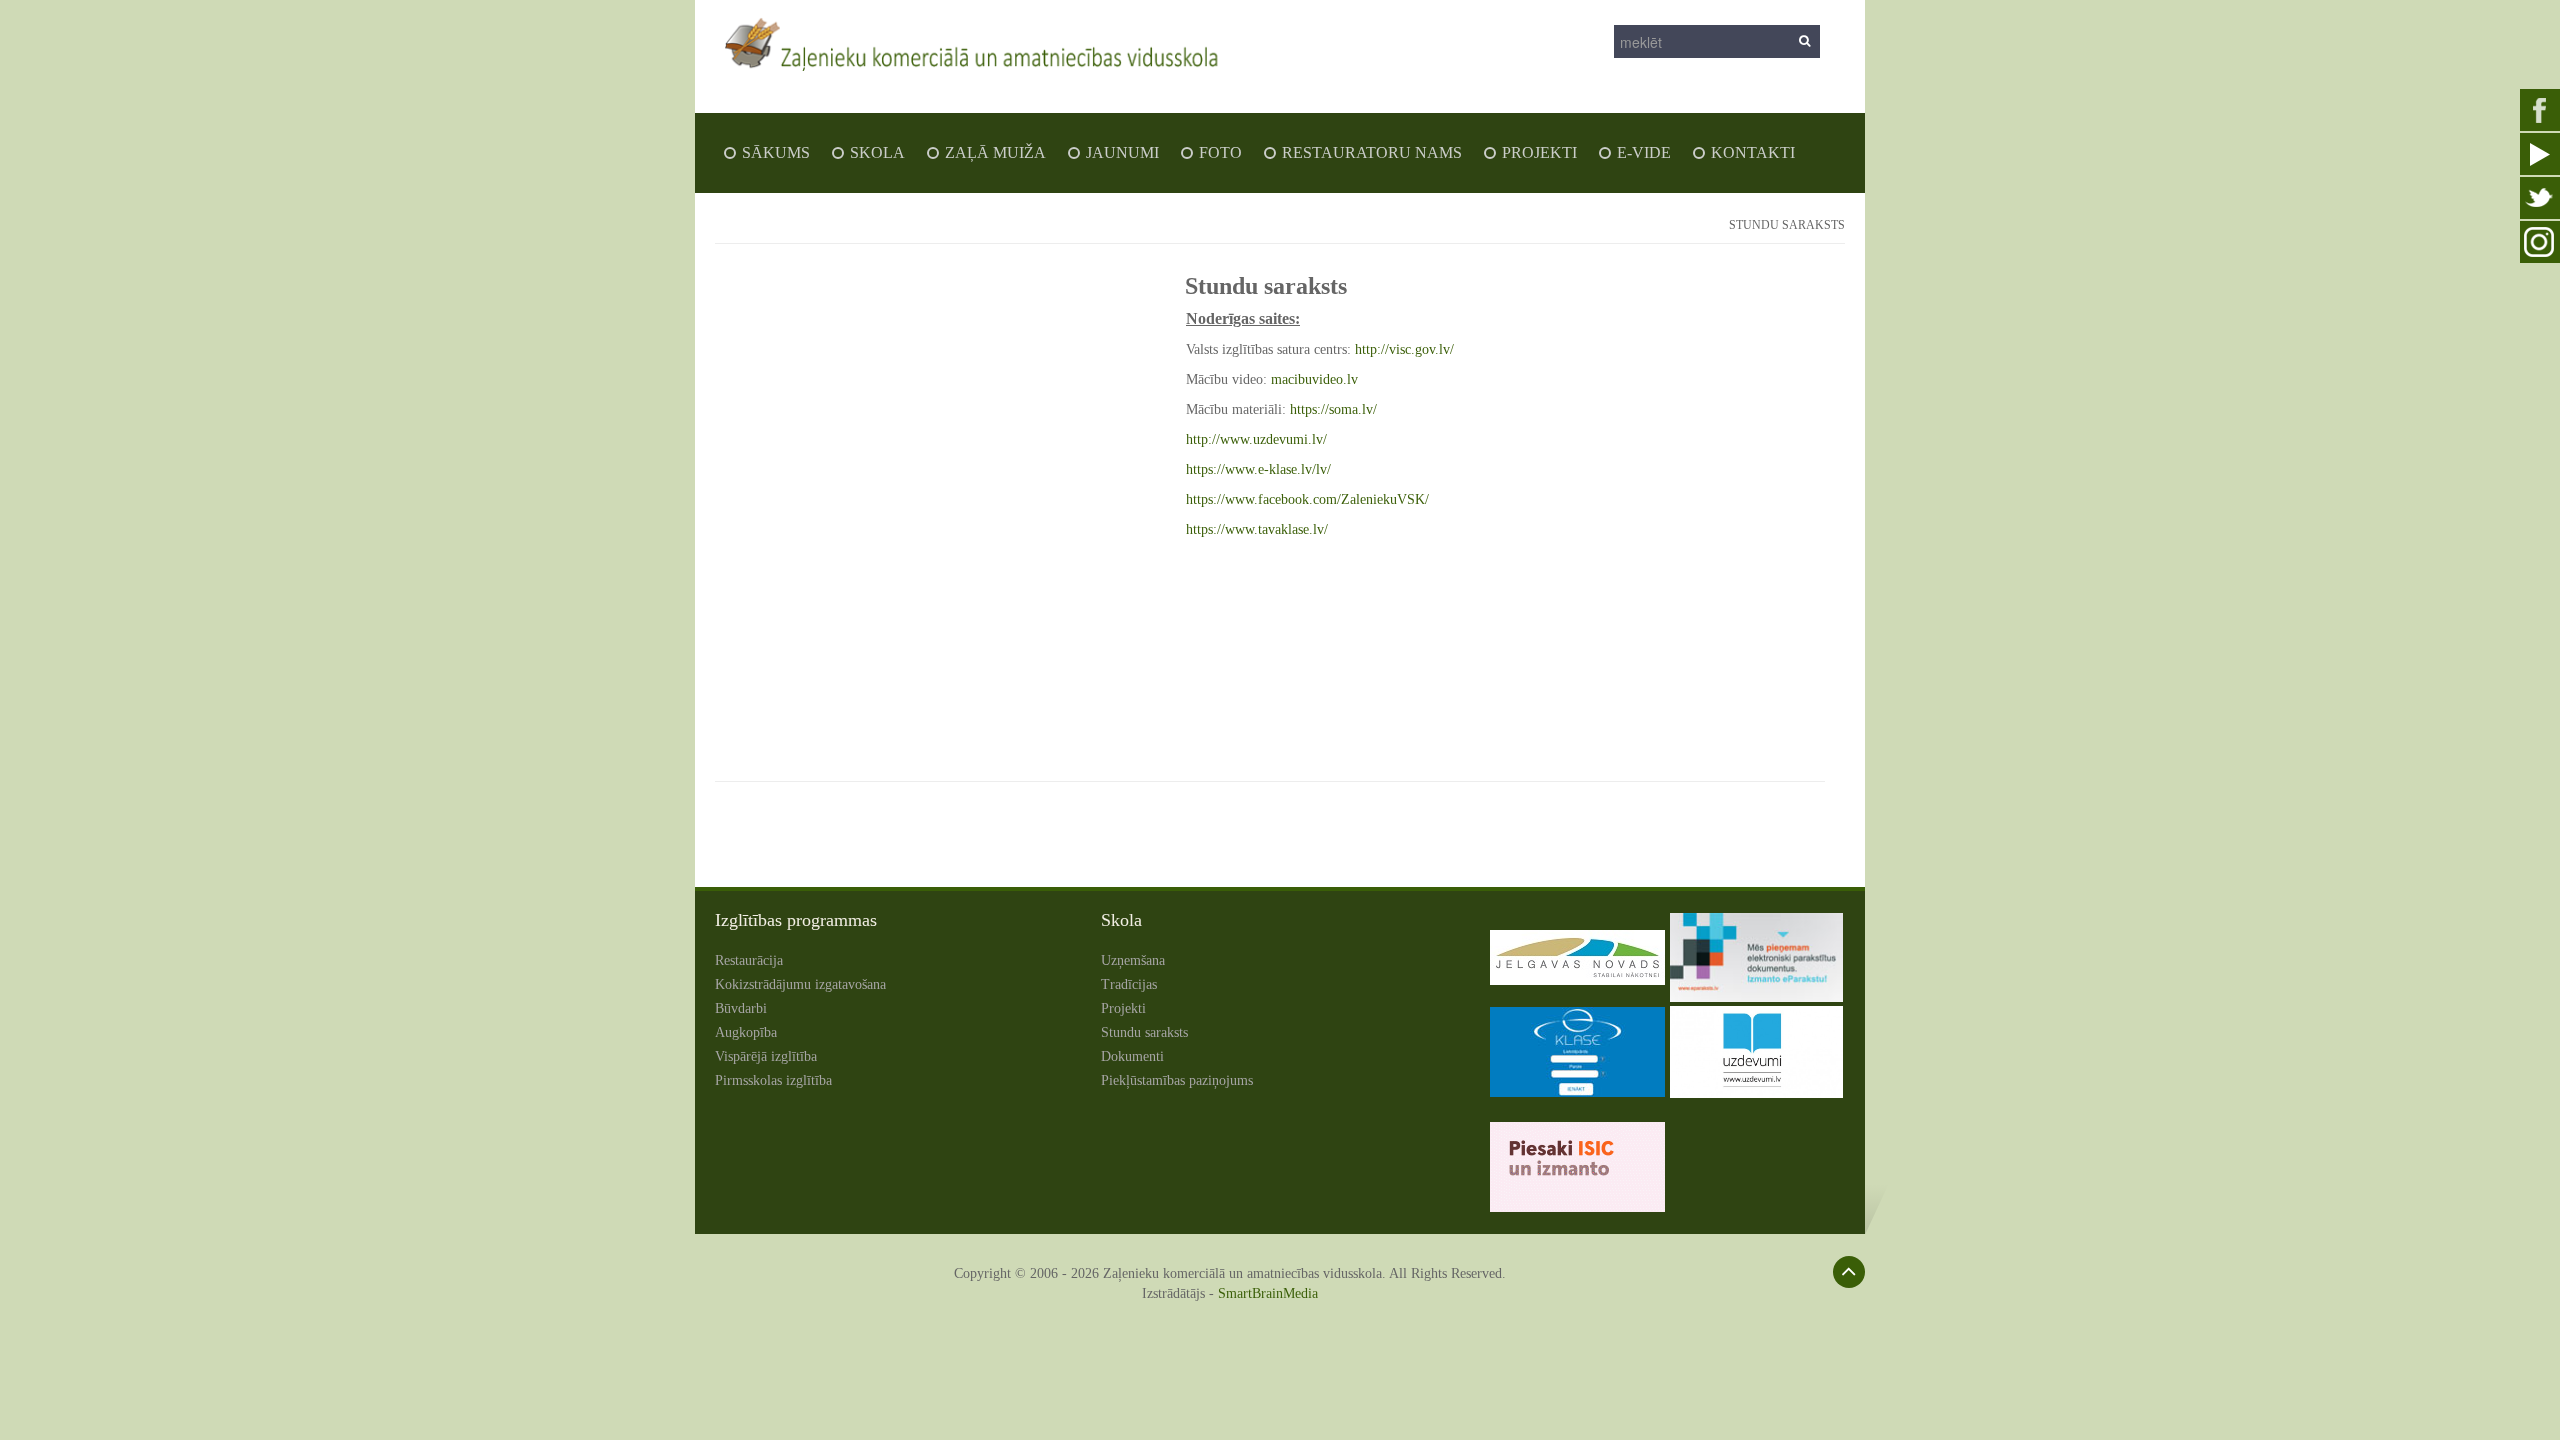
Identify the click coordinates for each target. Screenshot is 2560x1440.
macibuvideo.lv (1314, 379)
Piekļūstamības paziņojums (1177, 1080)
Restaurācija (749, 960)
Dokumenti (1132, 1056)
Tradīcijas (1129, 984)
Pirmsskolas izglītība (773, 1080)
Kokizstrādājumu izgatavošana (800, 984)
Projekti (1123, 1008)
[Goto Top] (1849, 1272)
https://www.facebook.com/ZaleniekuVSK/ (1307, 499)
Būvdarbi (741, 1008)
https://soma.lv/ (1333, 409)
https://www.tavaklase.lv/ (1257, 529)
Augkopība (746, 1032)
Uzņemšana (1133, 960)
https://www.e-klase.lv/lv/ (1258, 469)
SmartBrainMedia (1268, 1293)
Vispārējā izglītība (766, 1056)
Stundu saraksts (1144, 1032)
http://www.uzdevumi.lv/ (1256, 439)
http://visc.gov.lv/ (1404, 349)
